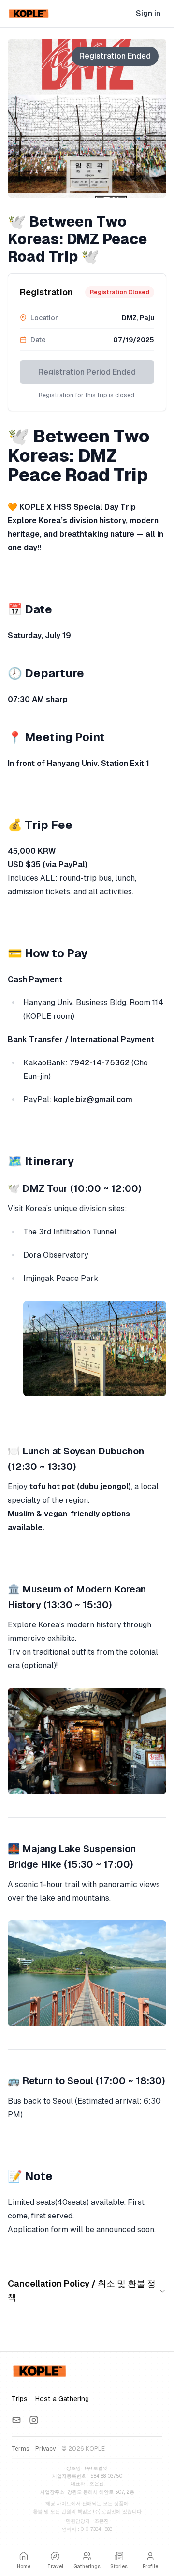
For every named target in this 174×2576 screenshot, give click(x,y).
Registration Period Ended (87, 372)
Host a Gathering (62, 2399)
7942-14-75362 (100, 1063)
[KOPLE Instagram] (34, 2420)
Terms (21, 2449)
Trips (20, 2399)
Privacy (45, 2449)
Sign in (148, 13)
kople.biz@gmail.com (93, 1100)
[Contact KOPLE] (16, 2420)
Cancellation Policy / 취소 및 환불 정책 (82, 2290)
